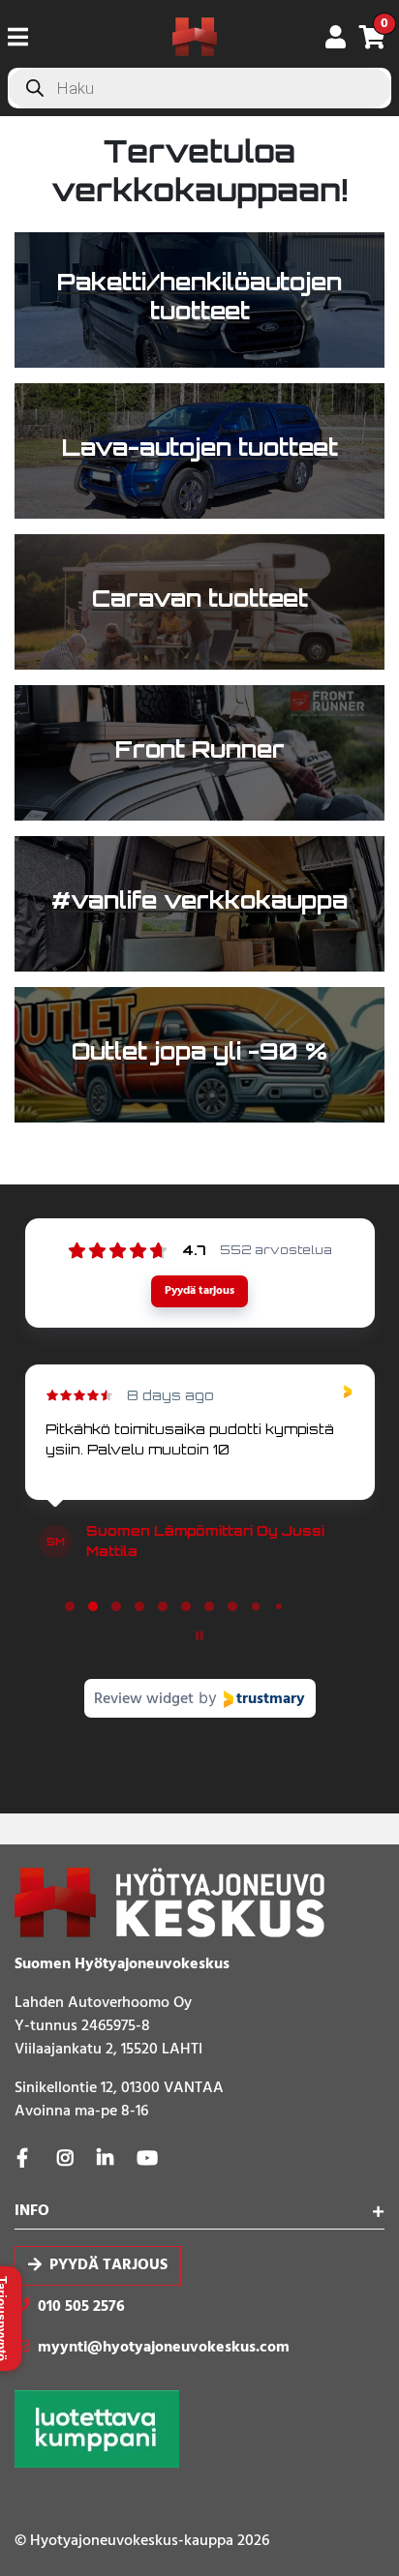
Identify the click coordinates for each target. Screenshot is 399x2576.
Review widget (144, 1699)
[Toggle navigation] (26, 37)
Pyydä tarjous (108, 2266)
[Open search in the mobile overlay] (199, 88)
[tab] (70, 1606)
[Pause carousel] (199, 1635)
